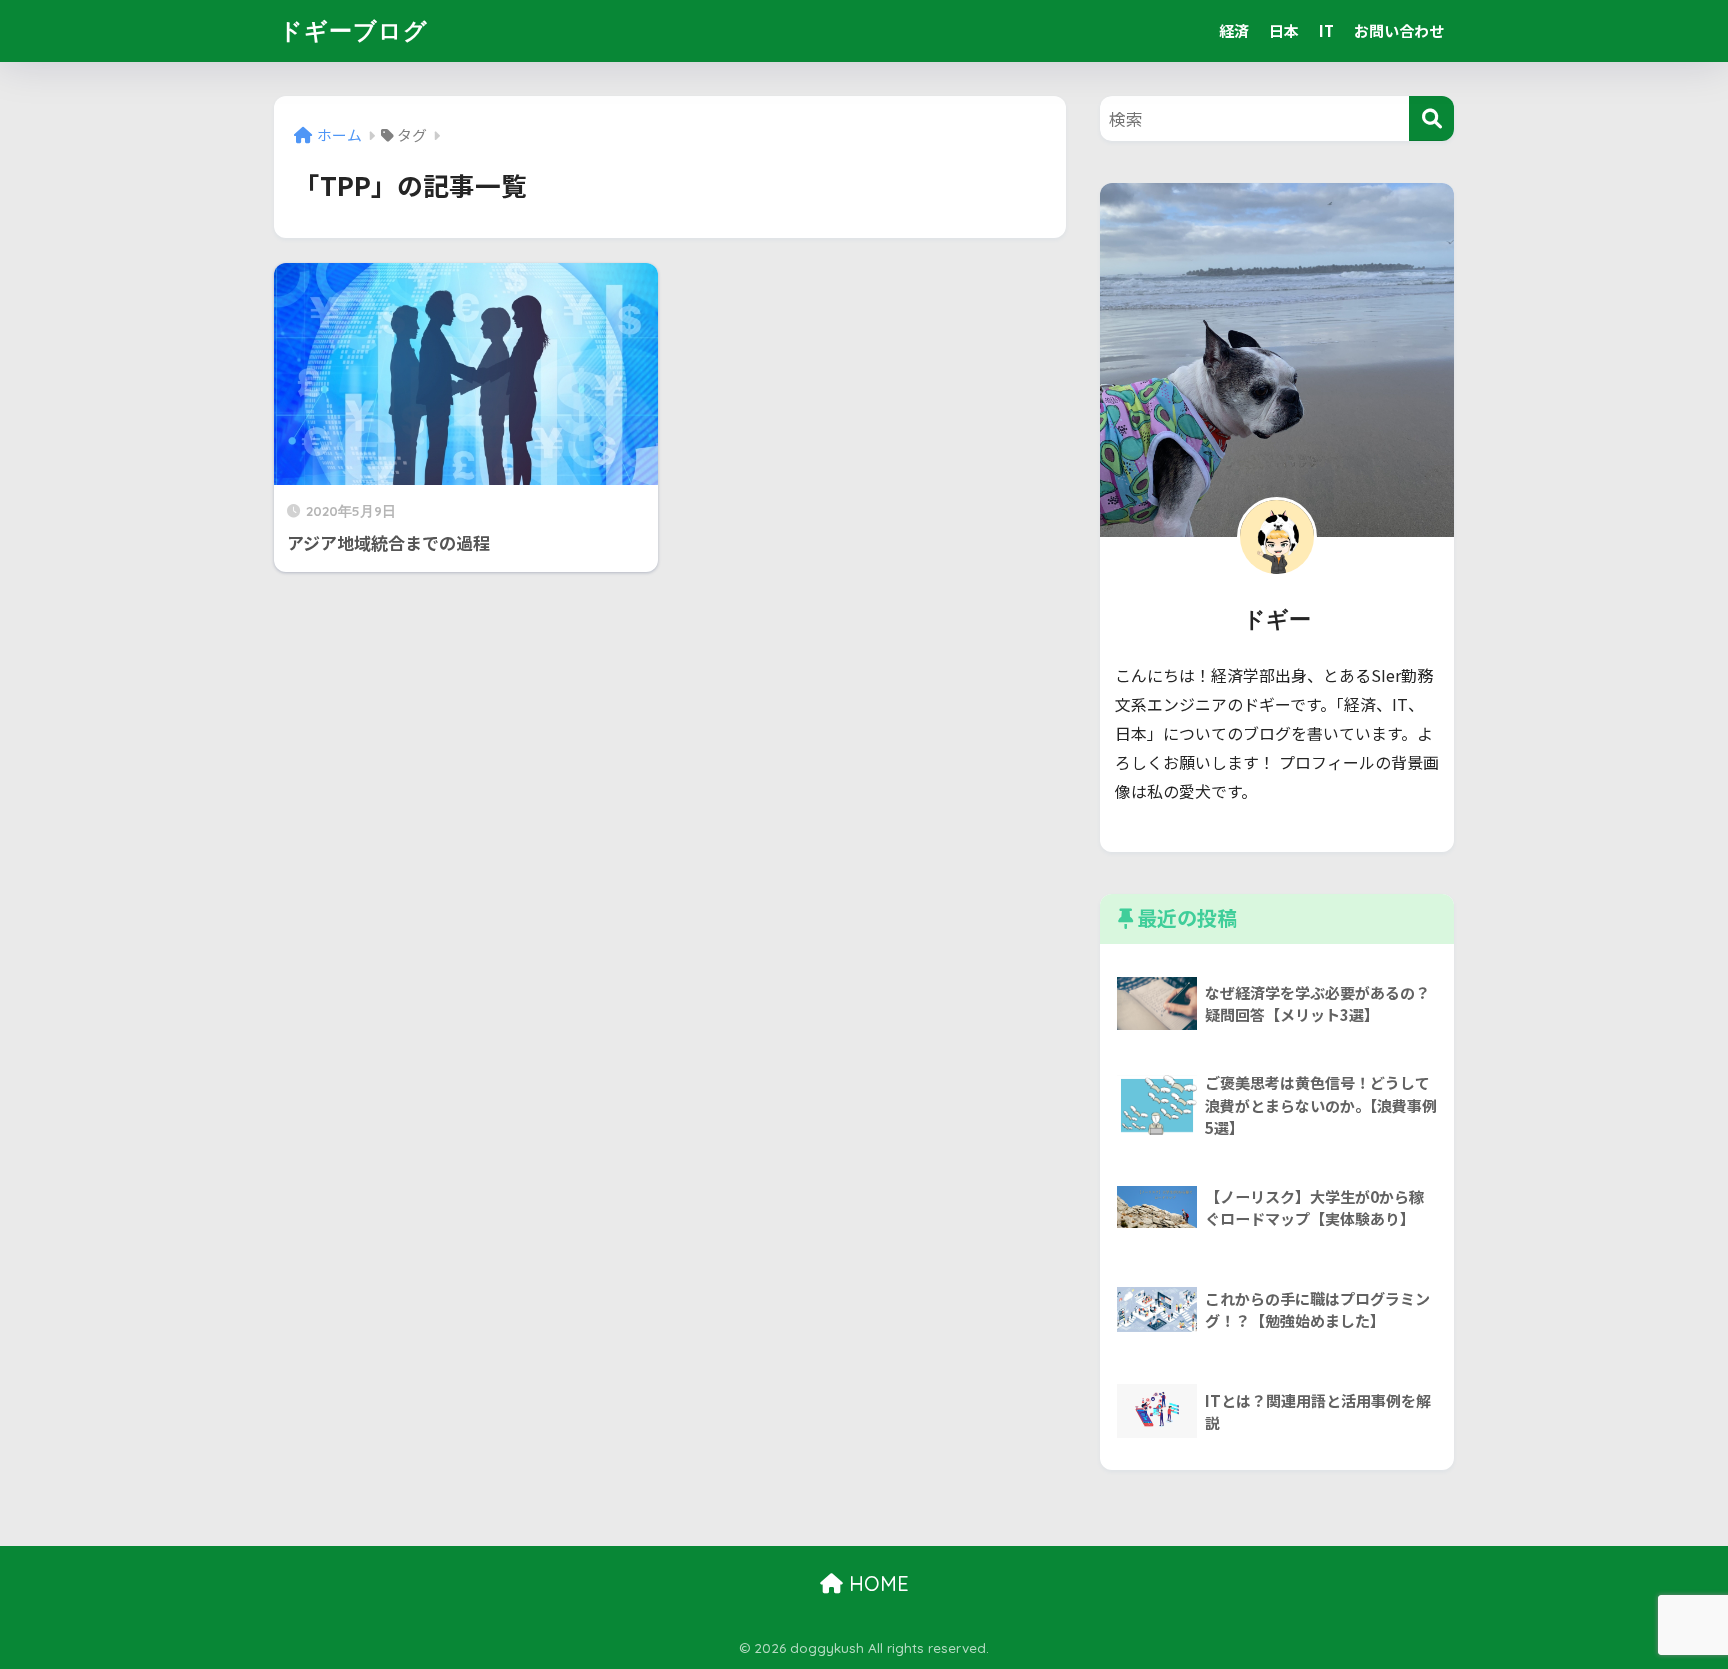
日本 (1284, 30)
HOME (876, 1583)
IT (1326, 30)
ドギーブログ (353, 30)
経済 (1234, 30)
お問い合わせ (1399, 30)
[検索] (1431, 118)
